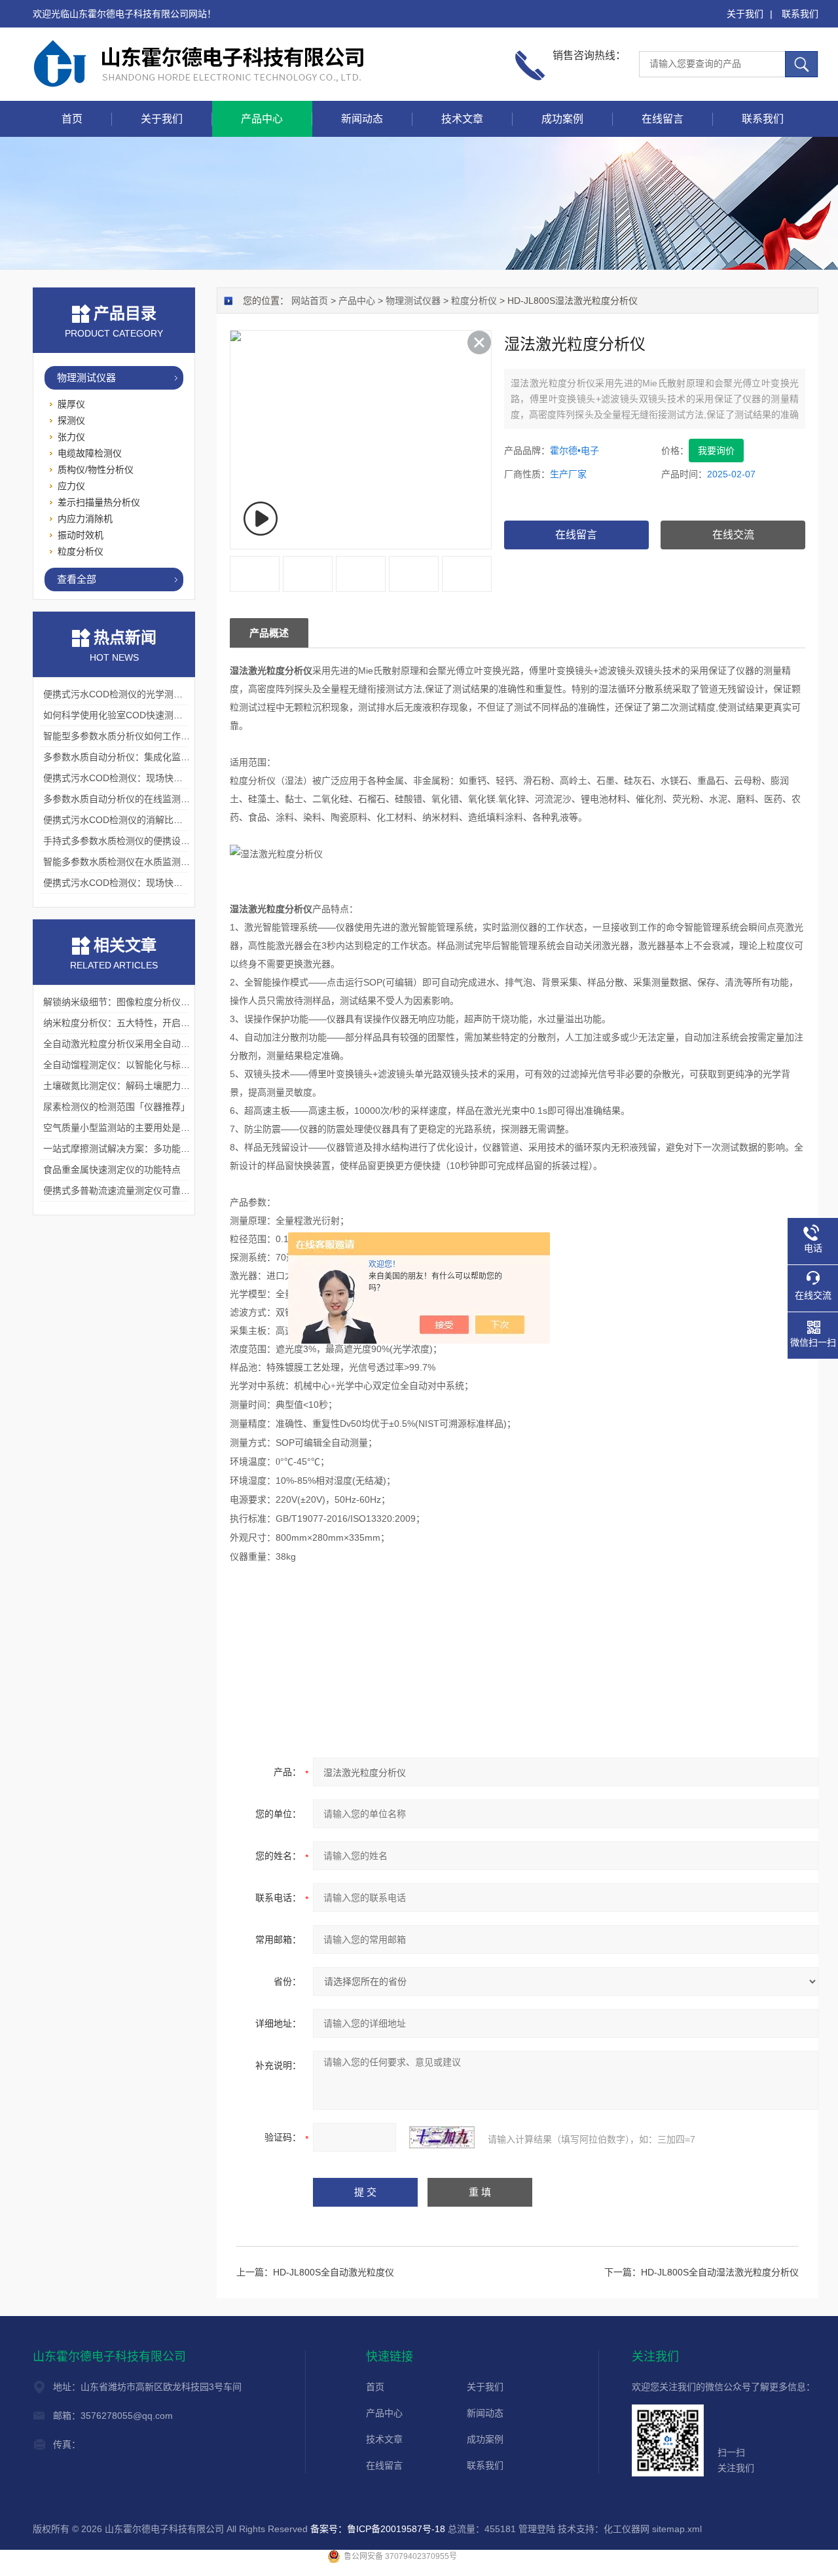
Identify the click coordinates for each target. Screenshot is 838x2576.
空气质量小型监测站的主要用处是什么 (121, 1128)
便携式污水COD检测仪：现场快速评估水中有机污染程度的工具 (173, 883)
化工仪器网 (627, 2529)
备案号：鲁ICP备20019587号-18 (378, 2529)
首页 (72, 119)
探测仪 (71, 420)
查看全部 (77, 579)
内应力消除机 (85, 519)
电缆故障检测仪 (90, 453)
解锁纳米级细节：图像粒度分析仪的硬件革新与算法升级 (158, 1002)
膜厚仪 (71, 404)
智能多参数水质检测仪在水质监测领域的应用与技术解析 (158, 862)
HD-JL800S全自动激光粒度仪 (334, 2272)
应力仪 (71, 486)
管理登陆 (537, 2529)
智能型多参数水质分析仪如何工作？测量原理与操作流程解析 (167, 736)
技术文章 (462, 119)
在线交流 (733, 535)
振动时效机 (81, 535)
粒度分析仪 (474, 301)
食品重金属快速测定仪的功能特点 (112, 1169)
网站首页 (310, 301)
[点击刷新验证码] (442, 2137)
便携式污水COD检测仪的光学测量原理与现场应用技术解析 (163, 694)
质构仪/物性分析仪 (96, 469)
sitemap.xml (677, 2529)
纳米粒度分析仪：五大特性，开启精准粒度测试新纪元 (153, 1023)
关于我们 (745, 14)
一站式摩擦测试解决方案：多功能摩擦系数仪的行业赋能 (158, 1149)
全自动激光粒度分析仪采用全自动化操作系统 (135, 1044)
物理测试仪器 (413, 301)
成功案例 (562, 119)
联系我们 (800, 14)
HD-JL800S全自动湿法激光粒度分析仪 (720, 2272)
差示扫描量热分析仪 (99, 502)
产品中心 (262, 119)
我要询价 (716, 451)
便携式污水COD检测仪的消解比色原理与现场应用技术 (154, 820)
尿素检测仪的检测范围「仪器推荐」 (117, 1107)
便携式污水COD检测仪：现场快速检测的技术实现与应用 (159, 778)
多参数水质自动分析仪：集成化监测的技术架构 (139, 757)
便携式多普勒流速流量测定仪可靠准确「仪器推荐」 (149, 1190)
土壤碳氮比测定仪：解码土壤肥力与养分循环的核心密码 (158, 1086)
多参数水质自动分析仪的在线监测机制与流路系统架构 (153, 799)
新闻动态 (362, 119)
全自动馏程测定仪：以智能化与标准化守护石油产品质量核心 (167, 1065)
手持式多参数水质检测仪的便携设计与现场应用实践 (149, 841)
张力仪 (71, 437)
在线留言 (663, 119)
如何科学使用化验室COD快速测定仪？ (122, 715)
